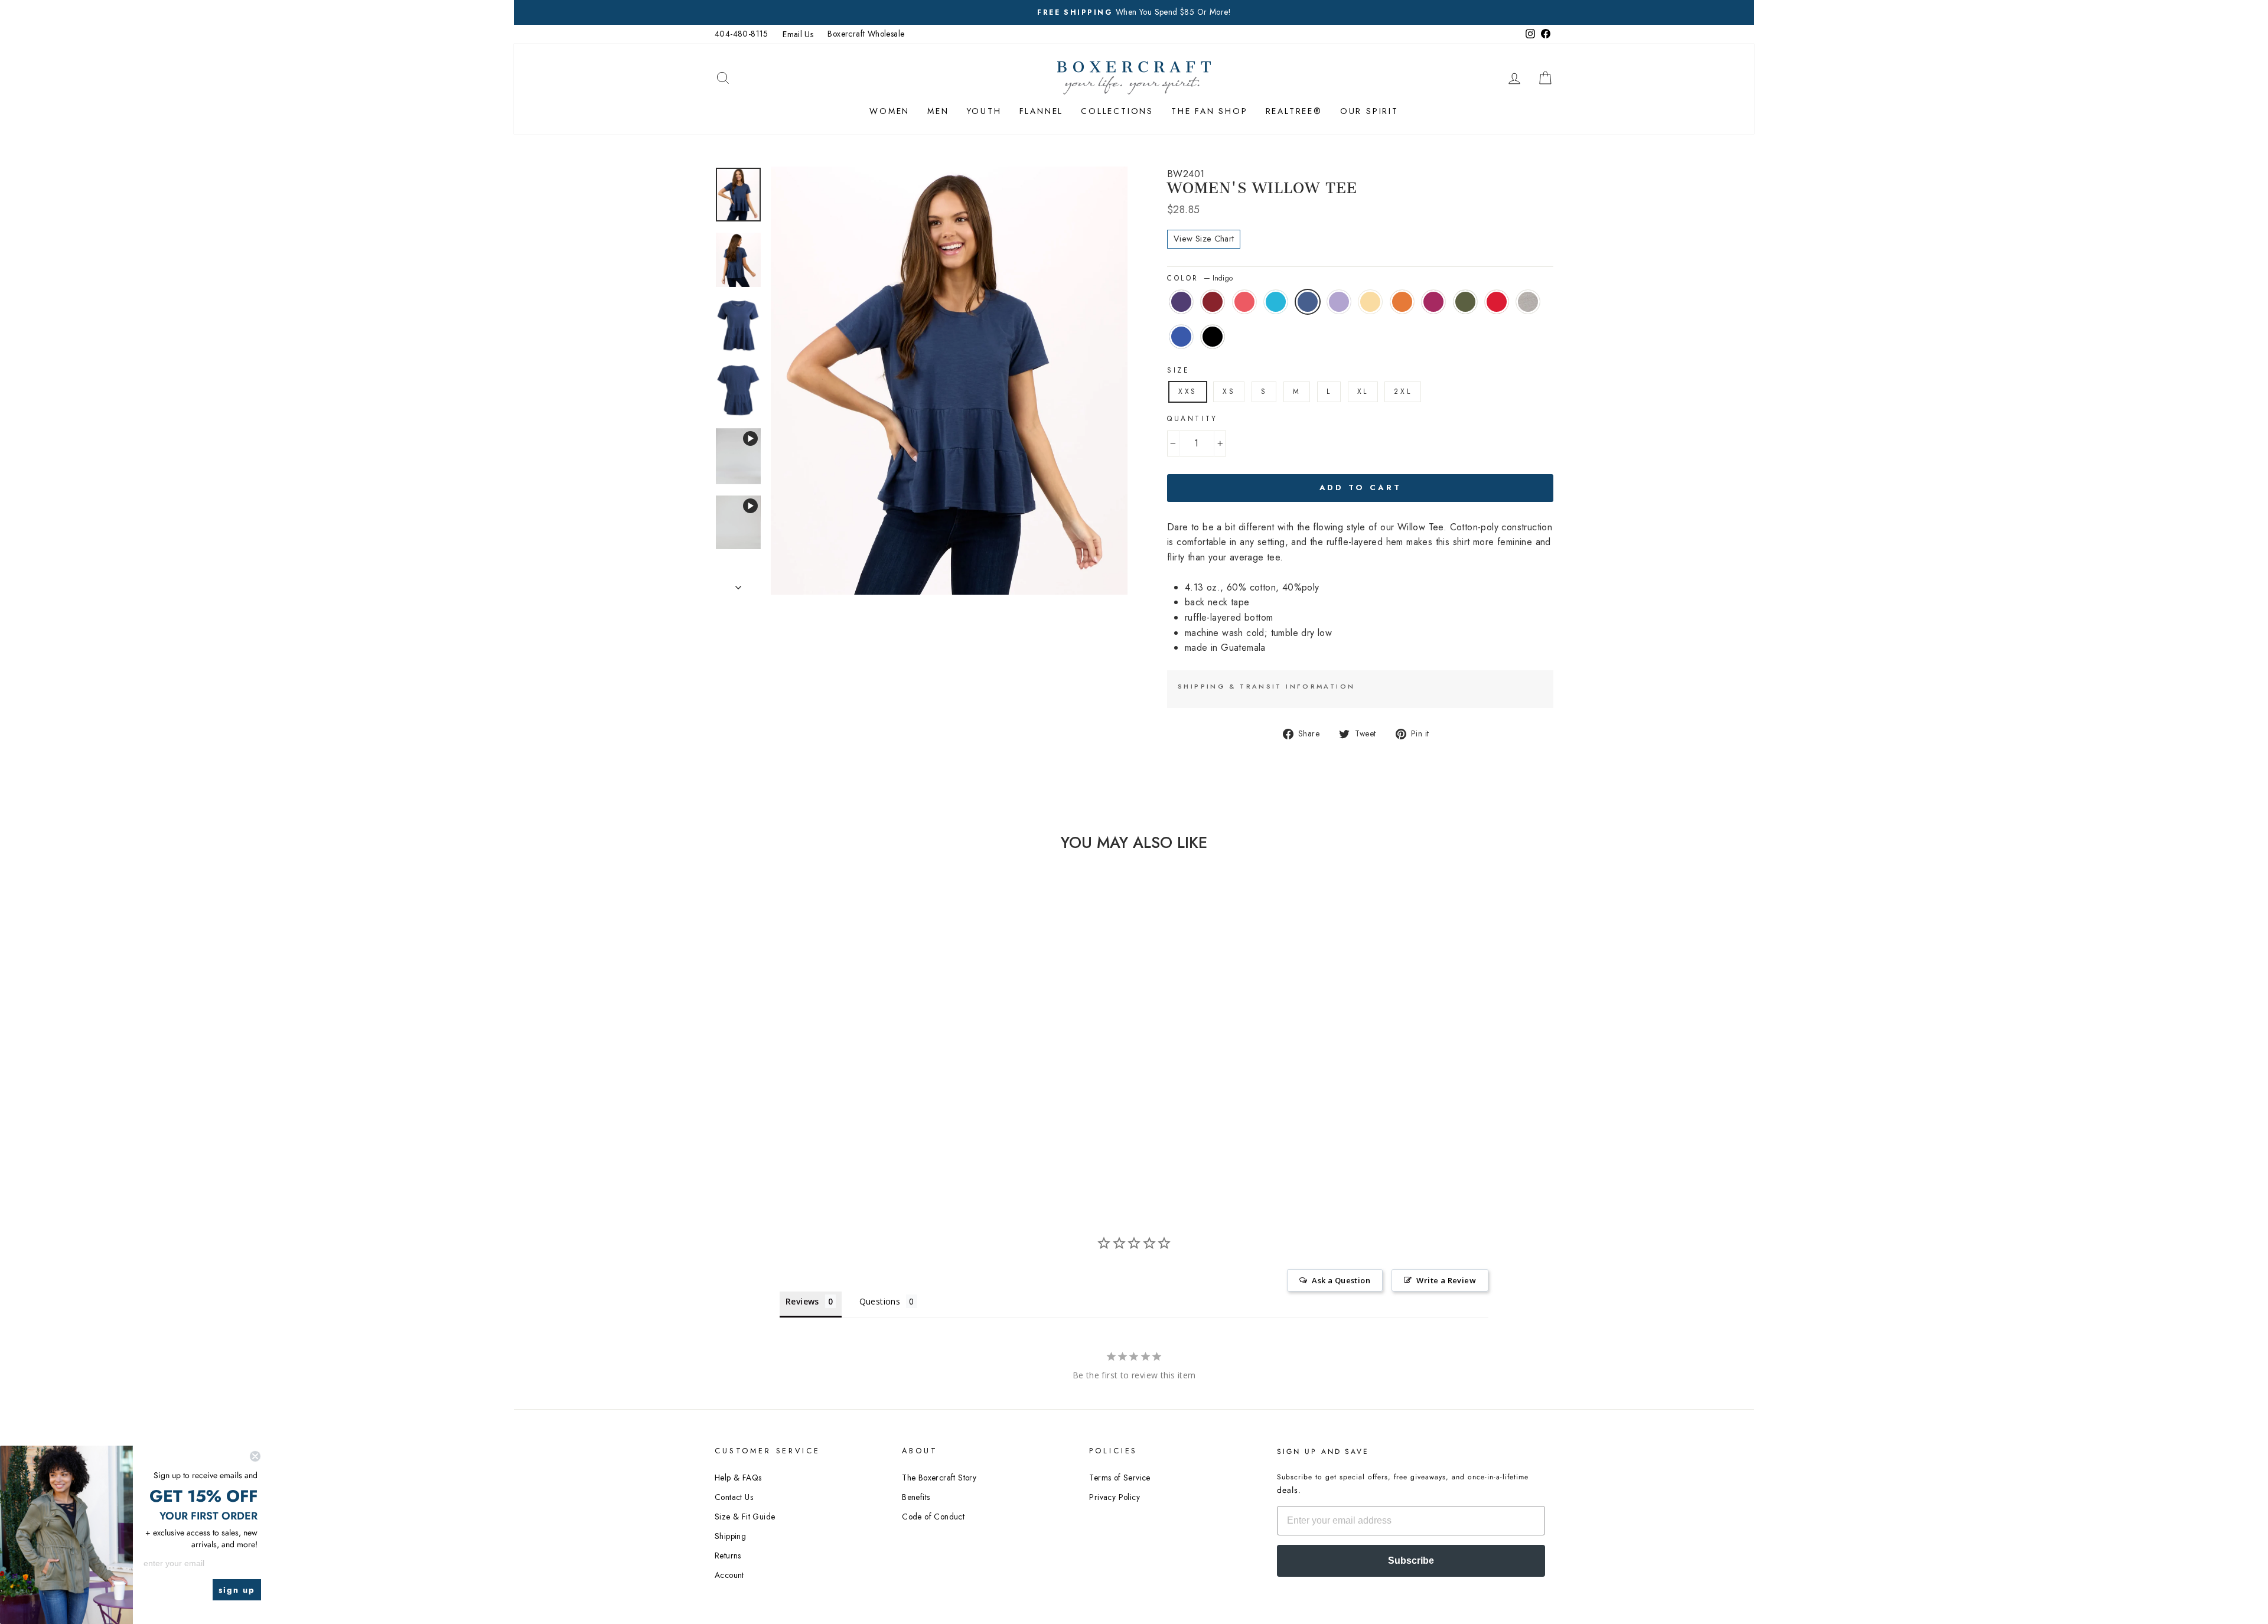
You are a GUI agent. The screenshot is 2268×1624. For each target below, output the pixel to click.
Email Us (798, 34)
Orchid (1433, 302)
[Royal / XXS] (825, 1109)
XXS (1188, 392)
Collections (1117, 111)
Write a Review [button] (1446, 1280)
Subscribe (1411, 1561)
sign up (237, 1590)
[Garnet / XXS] (762, 1095)
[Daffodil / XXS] (841, 1095)
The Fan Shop (1210, 111)
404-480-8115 (742, 34)
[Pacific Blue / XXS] (794, 1095)
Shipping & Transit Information (1266, 686)
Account (729, 1575)
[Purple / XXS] (746, 1095)
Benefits (916, 1497)
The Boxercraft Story (939, 1478)
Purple (1181, 302)
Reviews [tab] (802, 1301)
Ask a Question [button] (1341, 1280)
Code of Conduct (933, 1517)
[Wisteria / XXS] (825, 1095)
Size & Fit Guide (745, 1517)
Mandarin (1402, 302)
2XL (1403, 392)
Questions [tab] (880, 1301)
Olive (1465, 302)
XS (1229, 392)
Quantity (1192, 419)
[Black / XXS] (841, 1109)
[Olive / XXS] (778, 1109)
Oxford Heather (1528, 302)
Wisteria (1339, 302)
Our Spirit (1369, 111)
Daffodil (1370, 302)
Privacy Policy (1115, 1497)
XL (1363, 392)
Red (1497, 302)
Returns (728, 1555)
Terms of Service (1120, 1478)
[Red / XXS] (794, 1109)
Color (1200, 278)
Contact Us (734, 1497)
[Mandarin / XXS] (857, 1095)
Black (1213, 337)
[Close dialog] (255, 1456)
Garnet (1213, 302)
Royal (1181, 337)
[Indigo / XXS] (809, 1095)
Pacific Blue (1276, 302)
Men (938, 111)
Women (889, 111)
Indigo (1308, 302)
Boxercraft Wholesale (866, 34)
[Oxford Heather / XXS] (809, 1109)
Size (1178, 370)
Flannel (1042, 111)
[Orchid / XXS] (762, 1109)
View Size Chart (1204, 239)
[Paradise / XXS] (778, 1095)
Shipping (730, 1536)
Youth (984, 111)
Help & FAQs (738, 1478)
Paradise (1244, 302)
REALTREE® (1294, 111)
